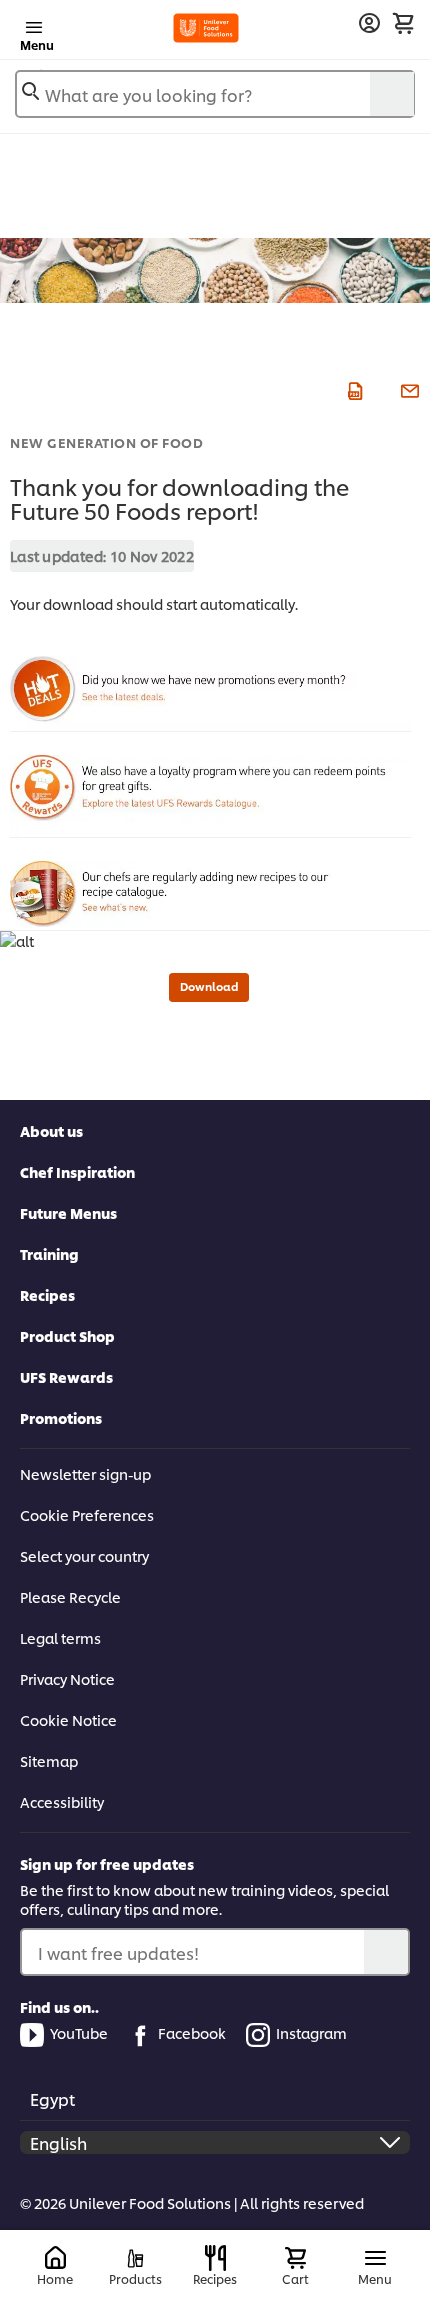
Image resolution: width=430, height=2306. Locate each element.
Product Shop (67, 1335)
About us (51, 1130)
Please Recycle (70, 1596)
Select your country (84, 1555)
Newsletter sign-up (85, 1473)
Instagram (311, 2032)
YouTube (79, 2032)
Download (209, 986)
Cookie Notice (68, 1719)
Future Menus (68, 1212)
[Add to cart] (403, 23)
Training (49, 1253)
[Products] (135, 2258)
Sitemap (49, 1760)
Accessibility (62, 1801)
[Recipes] (215, 2258)
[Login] (369, 23)
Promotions (61, 1417)
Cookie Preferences (87, 1514)
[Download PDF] (352, 388)
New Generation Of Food (106, 442)
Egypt (52, 2098)
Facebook (192, 2032)
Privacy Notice (67, 1678)
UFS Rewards (66, 1376)
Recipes (47, 1294)
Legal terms (60, 1637)
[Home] (55, 2258)
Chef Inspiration (77, 1171)
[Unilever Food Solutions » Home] (206, 28)
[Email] (407, 388)
